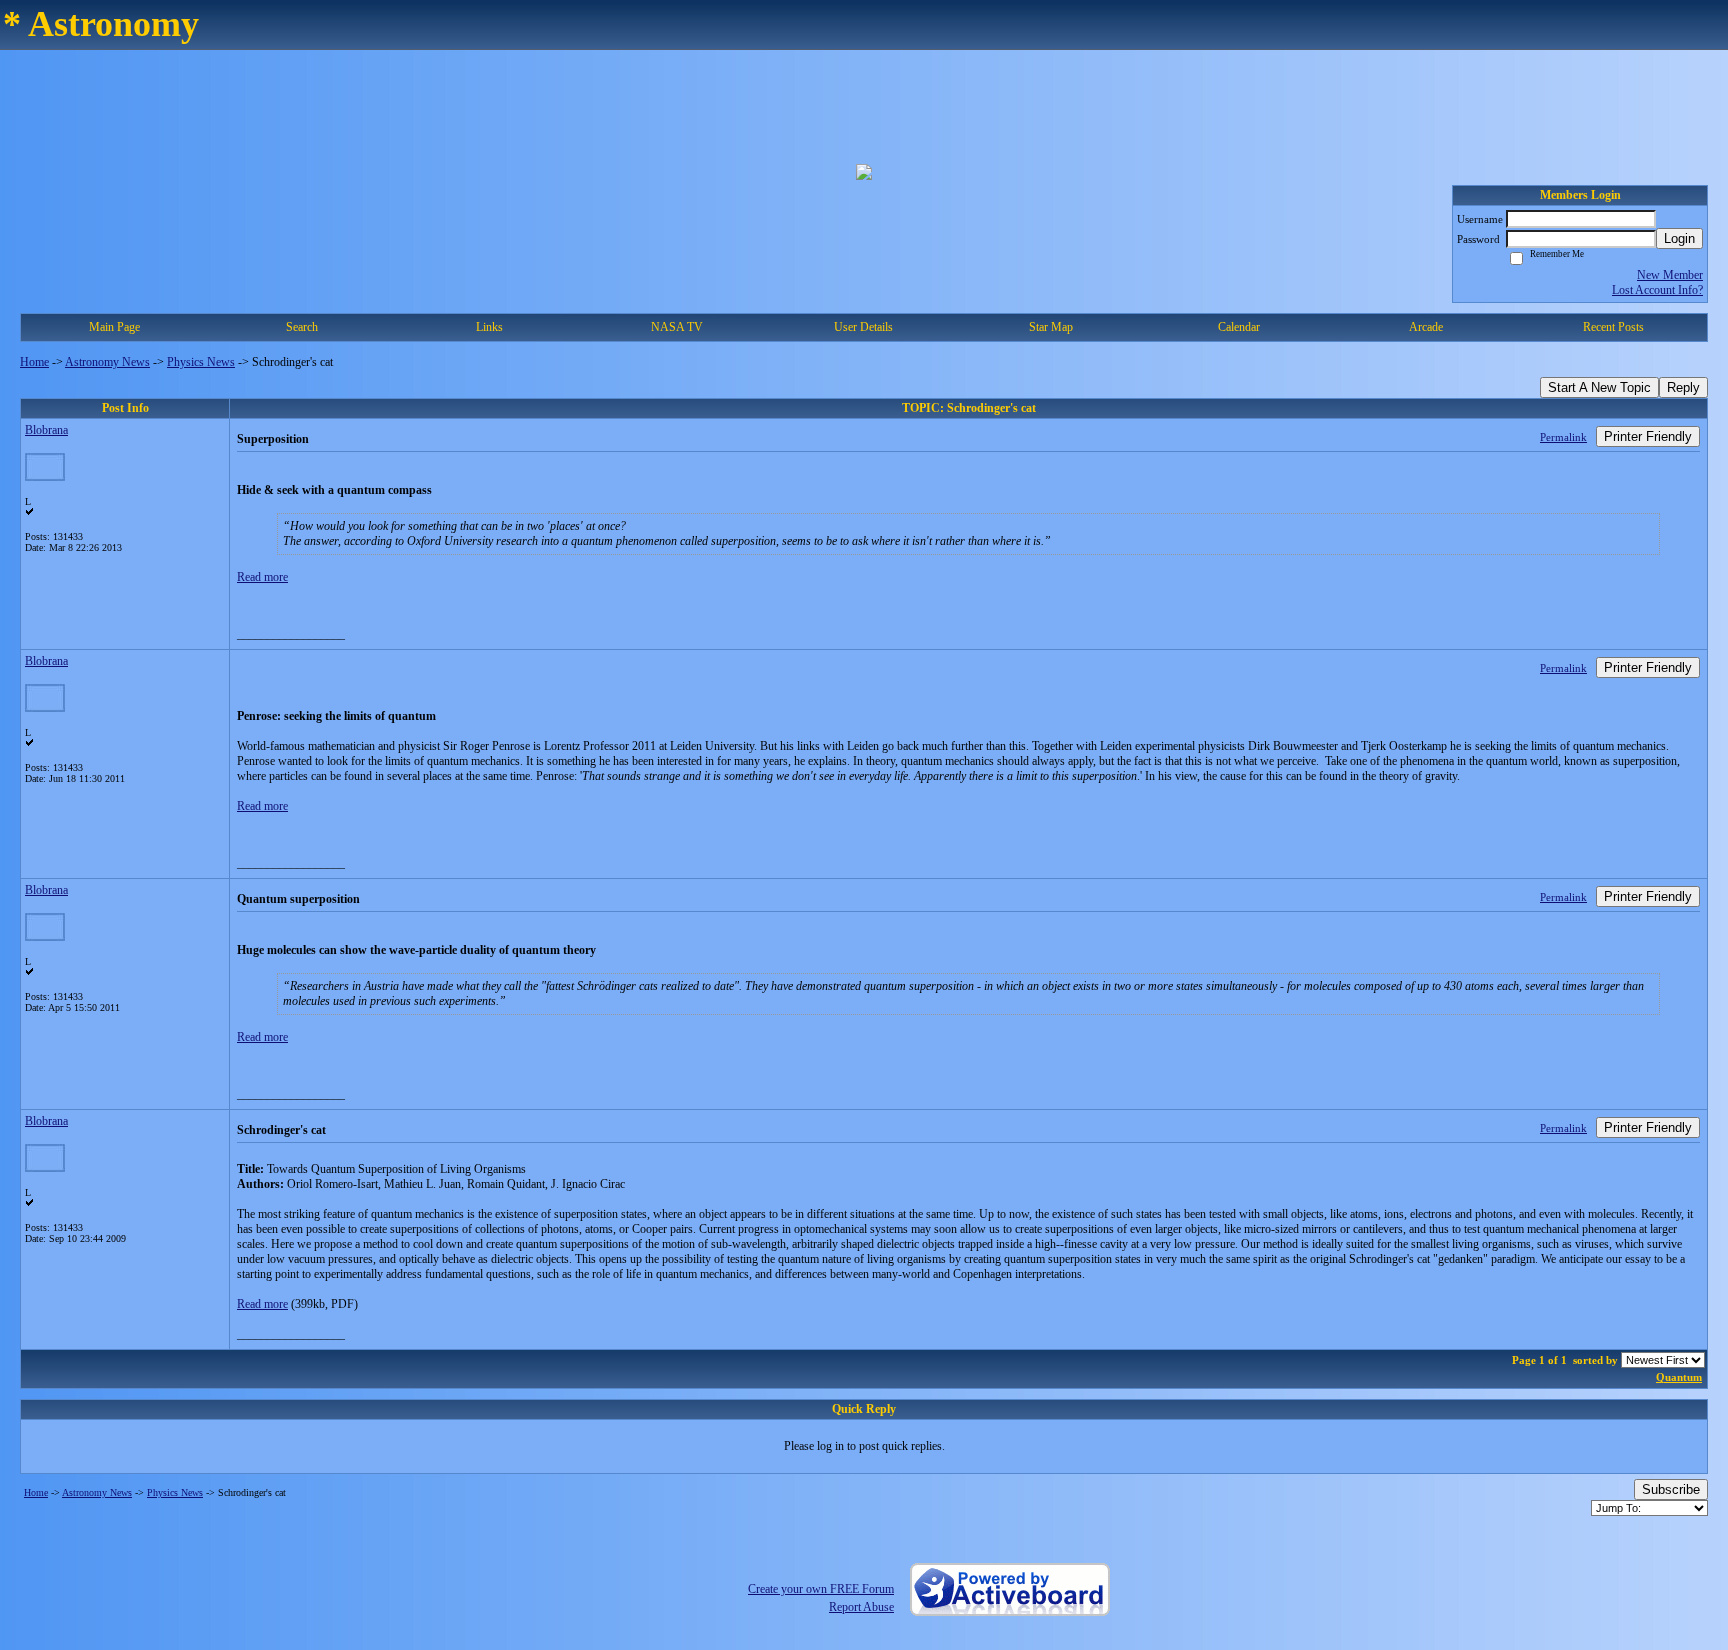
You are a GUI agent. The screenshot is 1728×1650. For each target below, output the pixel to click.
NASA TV (677, 327)
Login (1679, 238)
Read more (262, 577)
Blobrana (46, 430)
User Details (863, 327)
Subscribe (1671, 1489)
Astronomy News (107, 362)
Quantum (1679, 1377)
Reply (1683, 387)
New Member (1670, 275)
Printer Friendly (1648, 436)
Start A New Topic (1599, 387)
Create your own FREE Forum (821, 1589)
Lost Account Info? (1657, 290)
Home (34, 362)
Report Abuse (861, 1607)
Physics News (201, 362)
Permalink (1563, 437)
